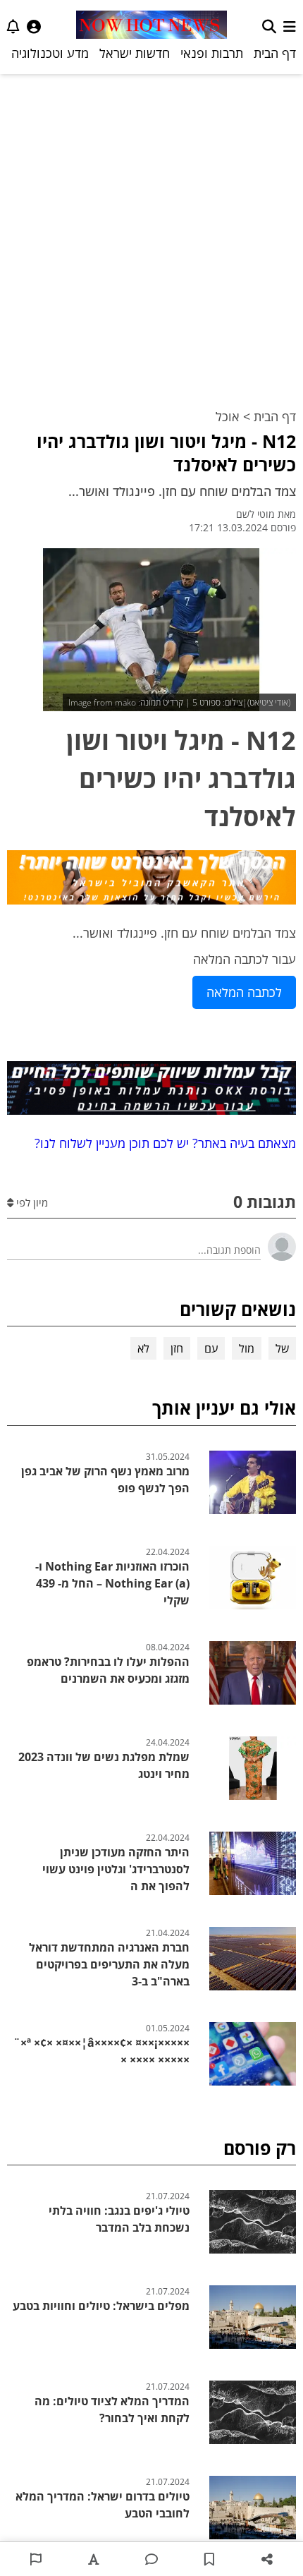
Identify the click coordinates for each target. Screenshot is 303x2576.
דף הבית (275, 53)
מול (247, 1348)
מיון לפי (31, 1202)
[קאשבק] (151, 880)
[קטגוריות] (290, 26)
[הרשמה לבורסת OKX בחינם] (151, 1091)
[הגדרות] (34, 26)
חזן (177, 1348)
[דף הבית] (151, 26)
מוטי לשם (255, 514)
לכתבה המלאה (244, 992)
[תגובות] (151, 2559)
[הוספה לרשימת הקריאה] (209, 2559)
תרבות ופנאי (212, 53)
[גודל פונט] (94, 2559)
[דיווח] (36, 2559)
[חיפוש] (269, 26)
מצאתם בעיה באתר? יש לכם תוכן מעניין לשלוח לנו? (162, 1143)
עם (211, 1348)
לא (143, 1348)
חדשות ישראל (135, 53)
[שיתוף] (267, 2559)
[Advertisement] (151, 233)
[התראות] (13, 26)
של (282, 1348)
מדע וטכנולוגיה (50, 53)
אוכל (228, 416)
